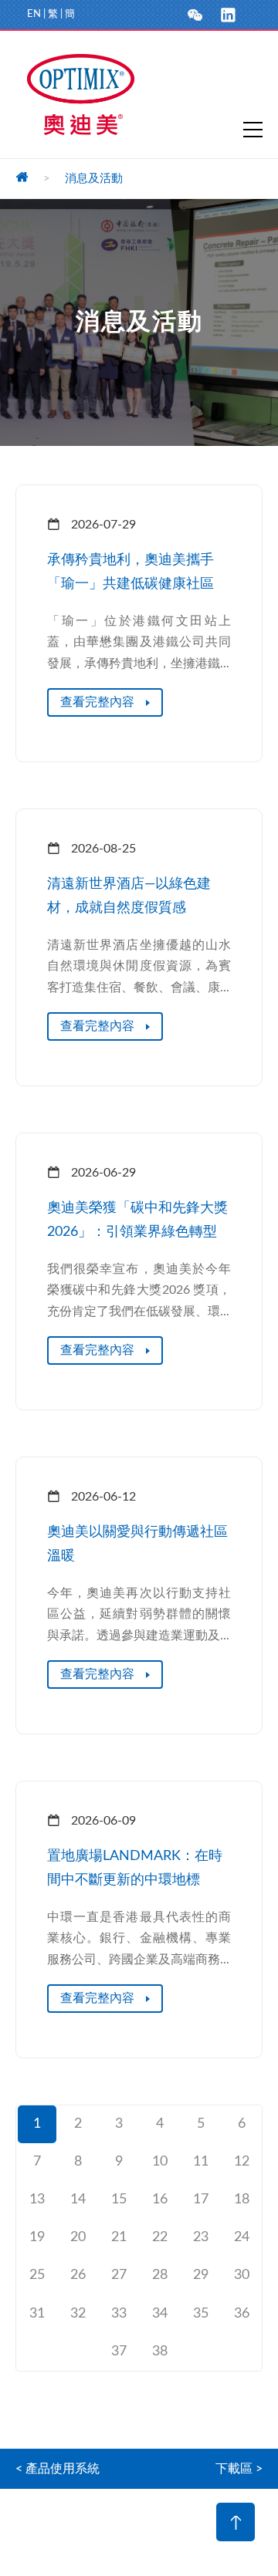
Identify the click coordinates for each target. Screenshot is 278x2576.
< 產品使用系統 (58, 2469)
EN (34, 14)
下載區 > (239, 2469)
